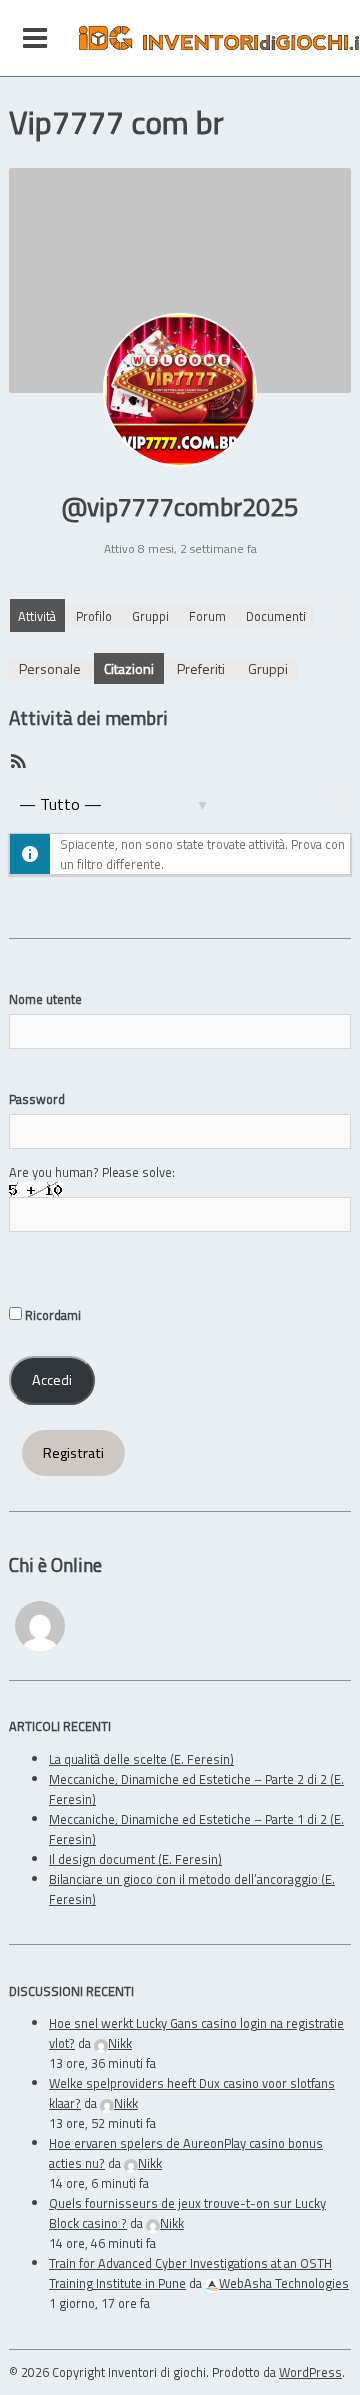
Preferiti (201, 668)
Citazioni (129, 668)
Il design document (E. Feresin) (135, 1859)
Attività (37, 616)
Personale (50, 668)
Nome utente (45, 999)
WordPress (310, 2372)
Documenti (276, 616)
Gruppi (150, 616)
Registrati (73, 1453)
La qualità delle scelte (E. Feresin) (141, 1759)
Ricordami (51, 1315)
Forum (207, 616)
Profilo (94, 616)
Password (37, 1099)
